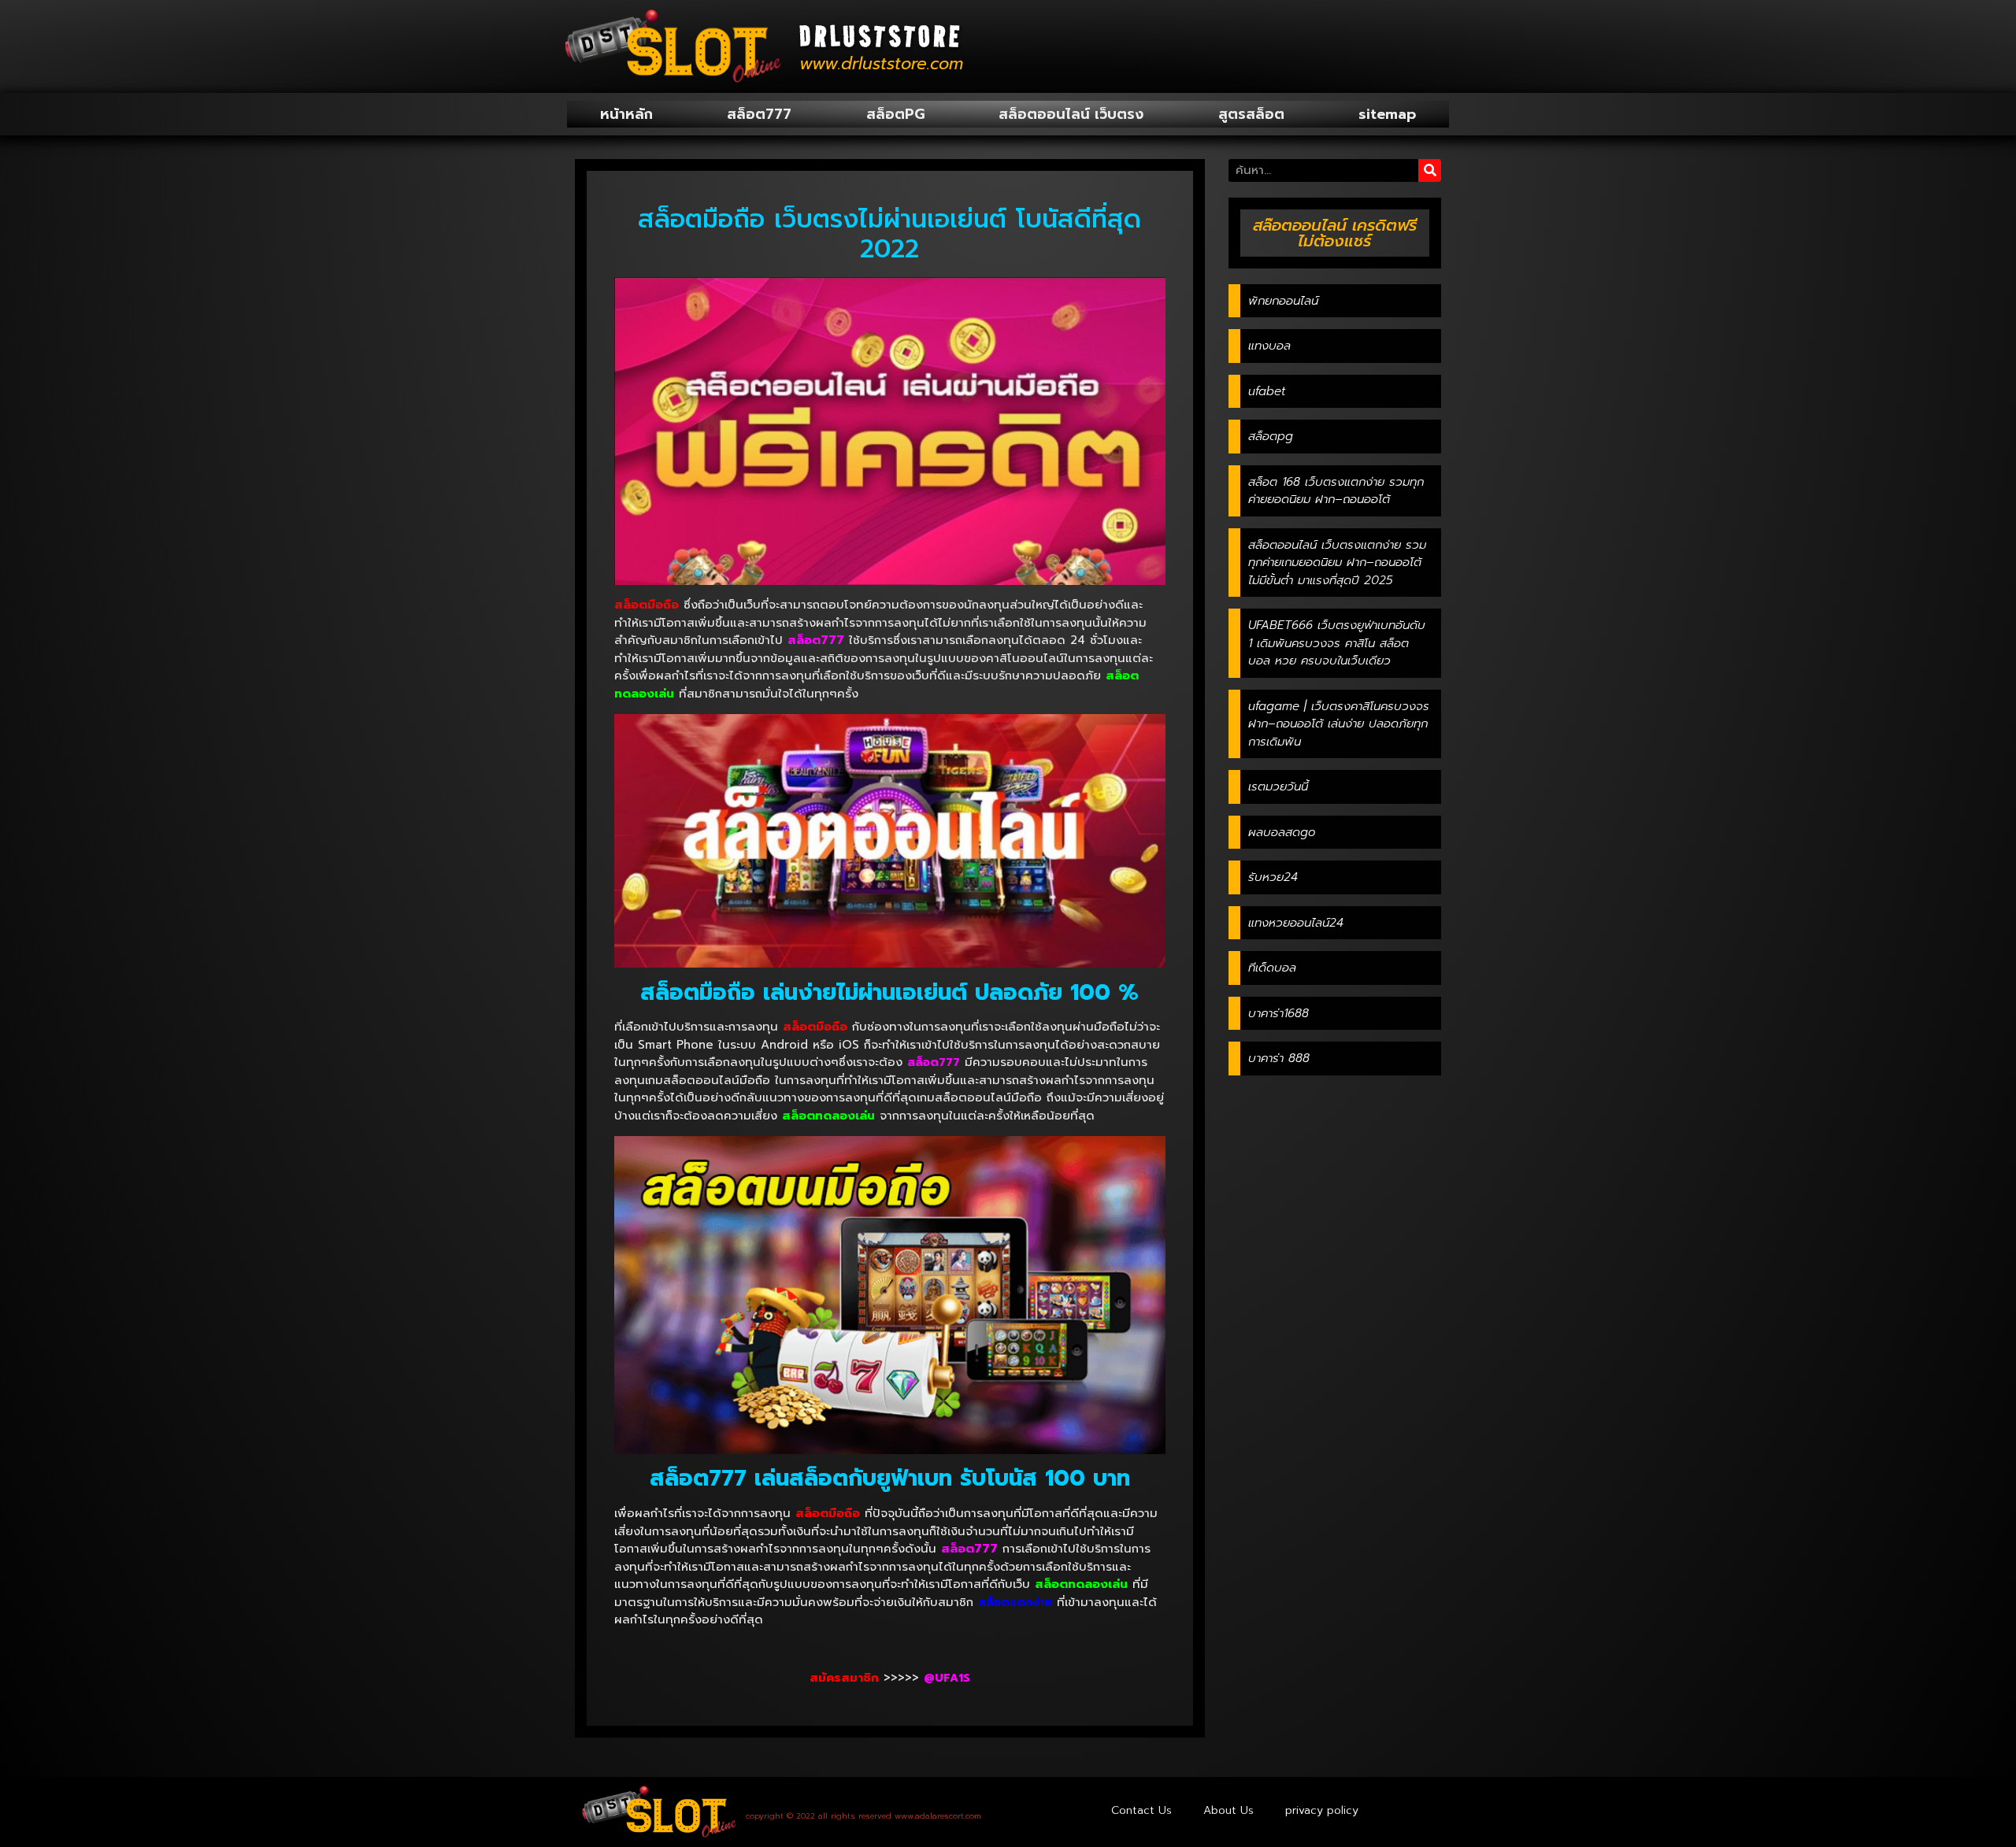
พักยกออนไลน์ (1283, 301)
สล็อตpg (1271, 436)
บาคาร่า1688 (1279, 1013)
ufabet (1267, 391)
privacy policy (1322, 1810)
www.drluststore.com (881, 64)
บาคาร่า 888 (1279, 1058)
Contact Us (1141, 1810)
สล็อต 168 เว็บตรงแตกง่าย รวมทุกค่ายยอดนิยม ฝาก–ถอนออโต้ (1336, 491)
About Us (1228, 1810)
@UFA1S (947, 1678)
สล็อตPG (895, 114)
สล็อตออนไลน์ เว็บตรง (1071, 114)
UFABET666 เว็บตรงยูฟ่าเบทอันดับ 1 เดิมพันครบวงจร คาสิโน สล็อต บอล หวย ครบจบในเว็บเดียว (1337, 643)
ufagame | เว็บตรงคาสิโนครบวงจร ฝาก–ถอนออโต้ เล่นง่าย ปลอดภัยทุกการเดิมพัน (1339, 724)
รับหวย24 (1273, 877)
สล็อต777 (759, 114)
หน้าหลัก (626, 114)
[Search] (1430, 170)
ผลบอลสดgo (1282, 832)
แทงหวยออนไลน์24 (1296, 923)
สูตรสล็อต (1251, 114)
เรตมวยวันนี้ (1278, 787)
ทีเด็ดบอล (1272, 968)
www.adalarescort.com (938, 1816)
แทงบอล (1269, 346)
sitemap (1387, 114)
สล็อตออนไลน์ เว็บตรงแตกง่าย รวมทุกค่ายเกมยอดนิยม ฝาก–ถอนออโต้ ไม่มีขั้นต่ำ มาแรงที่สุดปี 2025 (1337, 563)
